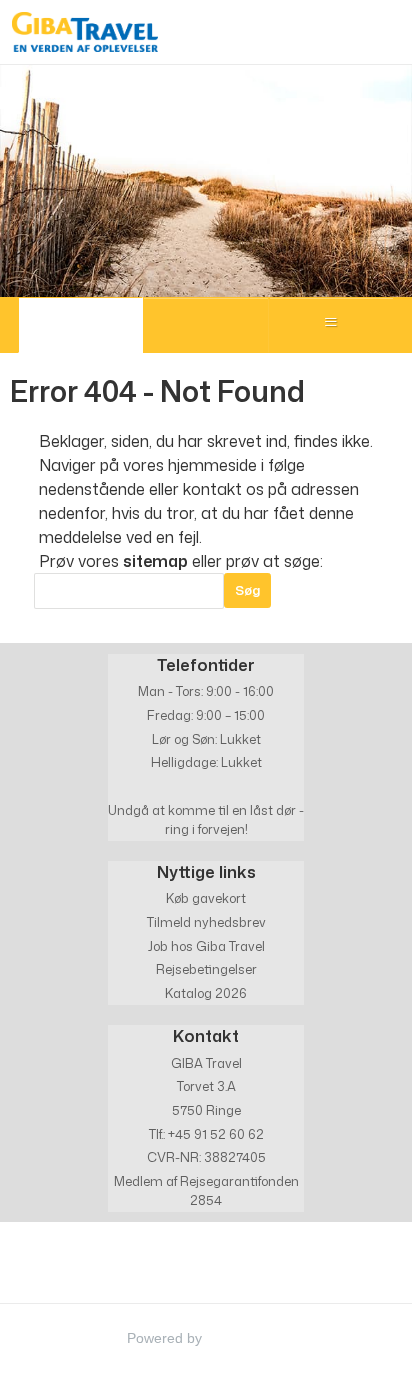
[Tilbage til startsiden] (85, 32)
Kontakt (206, 1035)
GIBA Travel (206, 1063)
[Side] (80, 325)
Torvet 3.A (206, 1086)
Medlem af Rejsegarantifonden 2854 (206, 1190)
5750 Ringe (206, 1110)
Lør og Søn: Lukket (206, 739)
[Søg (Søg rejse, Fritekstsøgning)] (205, 325)
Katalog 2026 (206, 993)
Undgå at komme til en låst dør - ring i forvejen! (206, 819)
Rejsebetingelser (206, 969)
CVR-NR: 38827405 (206, 1157)
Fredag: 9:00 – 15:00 (206, 715)
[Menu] (331, 325)
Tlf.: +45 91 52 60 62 (206, 1134)
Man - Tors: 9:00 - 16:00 (206, 691)
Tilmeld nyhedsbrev (206, 922)
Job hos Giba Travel (206, 946)
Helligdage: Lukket (206, 762)
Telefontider (206, 664)
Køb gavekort (206, 898)
